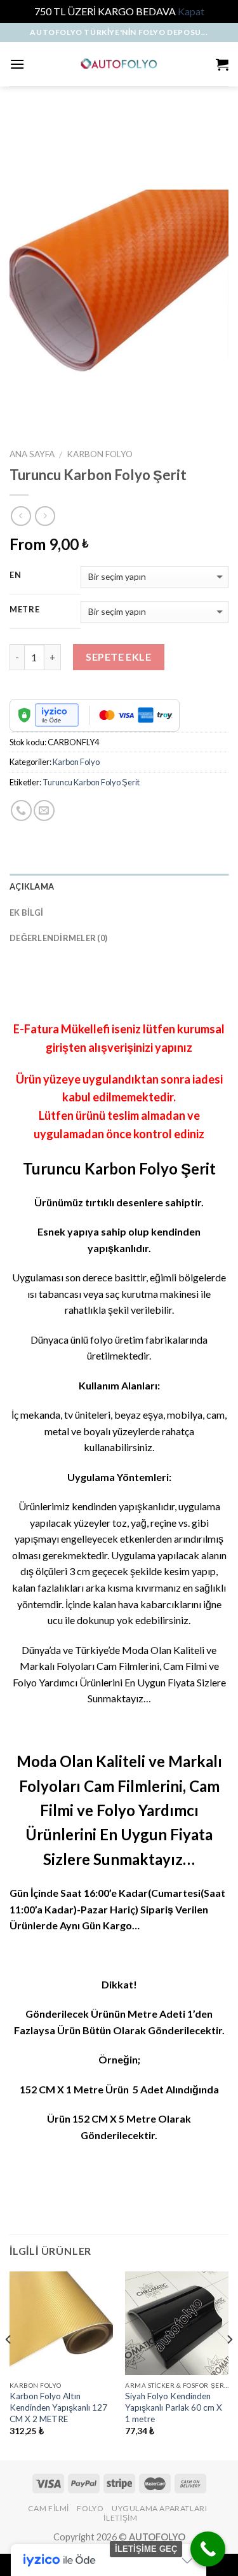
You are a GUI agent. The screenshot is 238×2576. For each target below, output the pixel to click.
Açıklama (32, 886)
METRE (25, 610)
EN (15, 575)
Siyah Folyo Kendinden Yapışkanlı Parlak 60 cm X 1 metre (174, 2407)
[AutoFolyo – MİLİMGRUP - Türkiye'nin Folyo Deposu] (119, 64)
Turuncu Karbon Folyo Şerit (91, 782)
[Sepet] (222, 64)
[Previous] (9, 2365)
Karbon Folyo (100, 454)
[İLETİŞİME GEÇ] (208, 2549)
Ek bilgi (26, 913)
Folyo (90, 2508)
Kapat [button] (191, 11)
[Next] (229, 2365)
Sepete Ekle (118, 657)
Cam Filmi (49, 2508)
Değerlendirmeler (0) (58, 938)
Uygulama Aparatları (160, 2508)
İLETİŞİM (120, 2518)
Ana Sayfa (32, 454)
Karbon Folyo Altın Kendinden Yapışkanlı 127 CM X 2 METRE (58, 2407)
